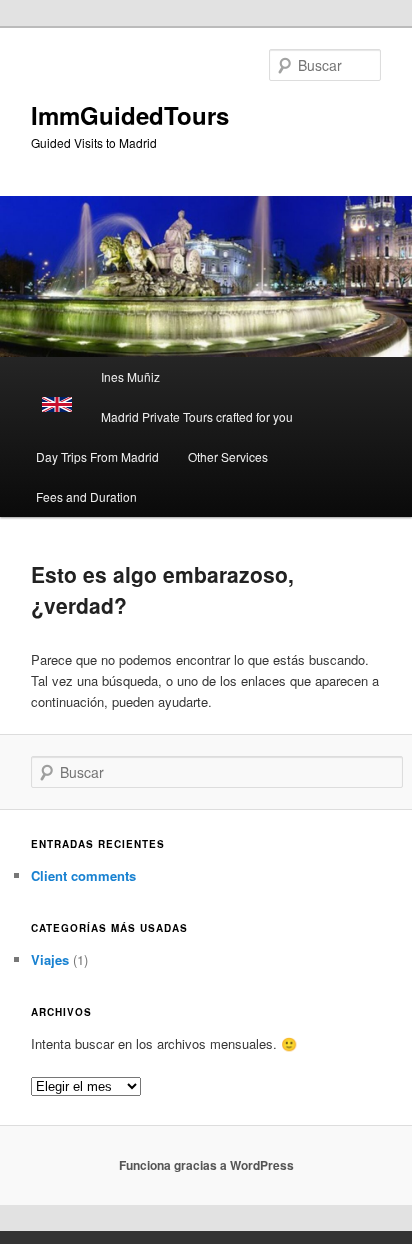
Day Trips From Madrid (97, 456)
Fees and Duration (86, 496)
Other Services (228, 456)
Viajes (50, 959)
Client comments (83, 875)
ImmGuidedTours (130, 115)
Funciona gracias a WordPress (206, 1165)
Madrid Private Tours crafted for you (197, 416)
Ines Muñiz (130, 376)
